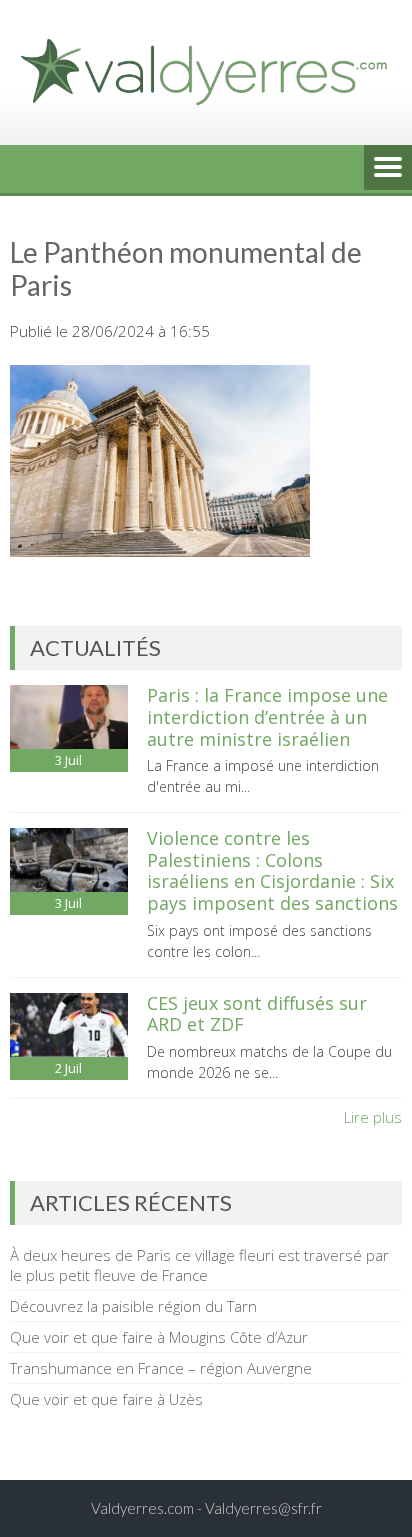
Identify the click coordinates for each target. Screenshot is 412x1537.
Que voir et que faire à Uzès (106, 1399)
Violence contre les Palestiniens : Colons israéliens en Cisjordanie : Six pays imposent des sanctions (272, 870)
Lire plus (373, 1117)
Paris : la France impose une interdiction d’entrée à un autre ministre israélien (267, 716)
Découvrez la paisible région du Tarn (133, 1306)
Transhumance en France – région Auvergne (161, 1368)
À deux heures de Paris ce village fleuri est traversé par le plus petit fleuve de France (199, 1265)
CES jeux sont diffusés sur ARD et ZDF (257, 1014)
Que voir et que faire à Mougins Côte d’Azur (159, 1337)
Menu (388, 169)
